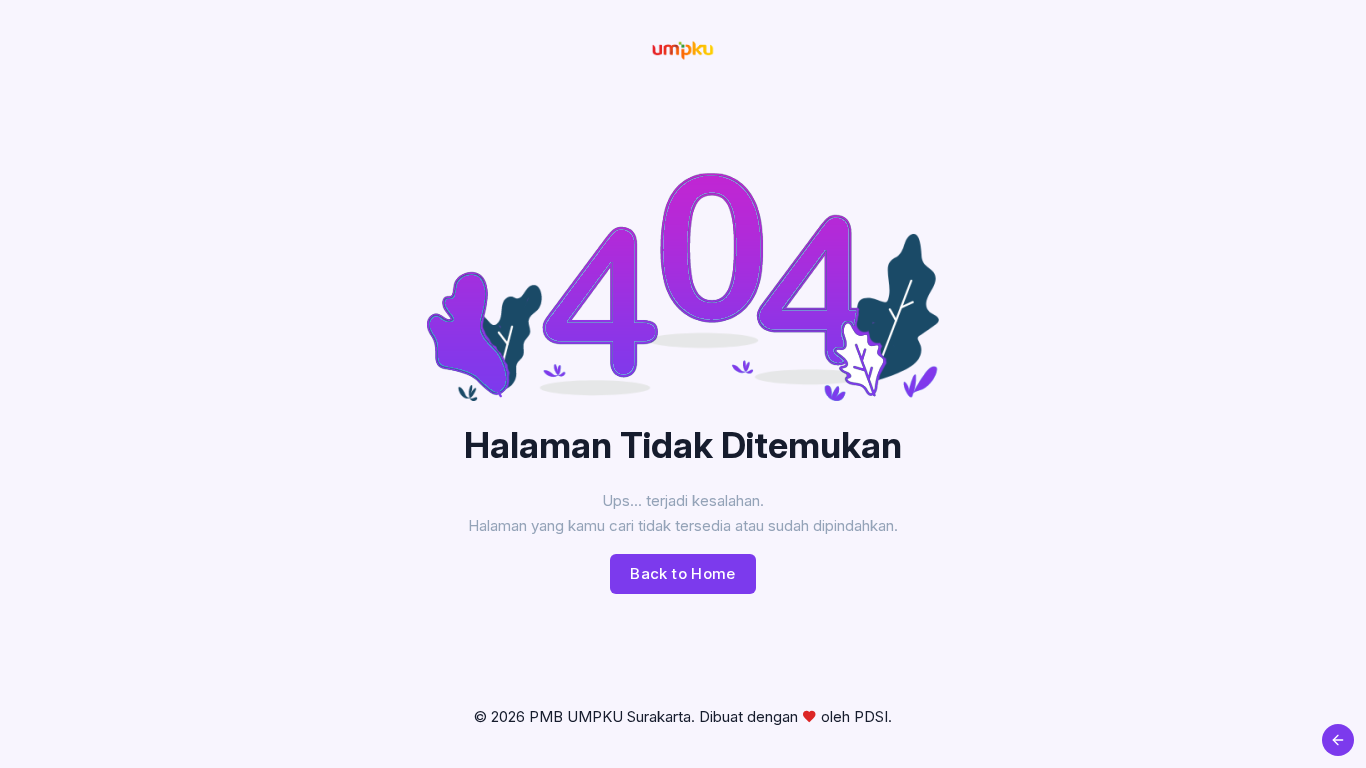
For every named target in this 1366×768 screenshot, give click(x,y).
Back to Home (683, 573)
